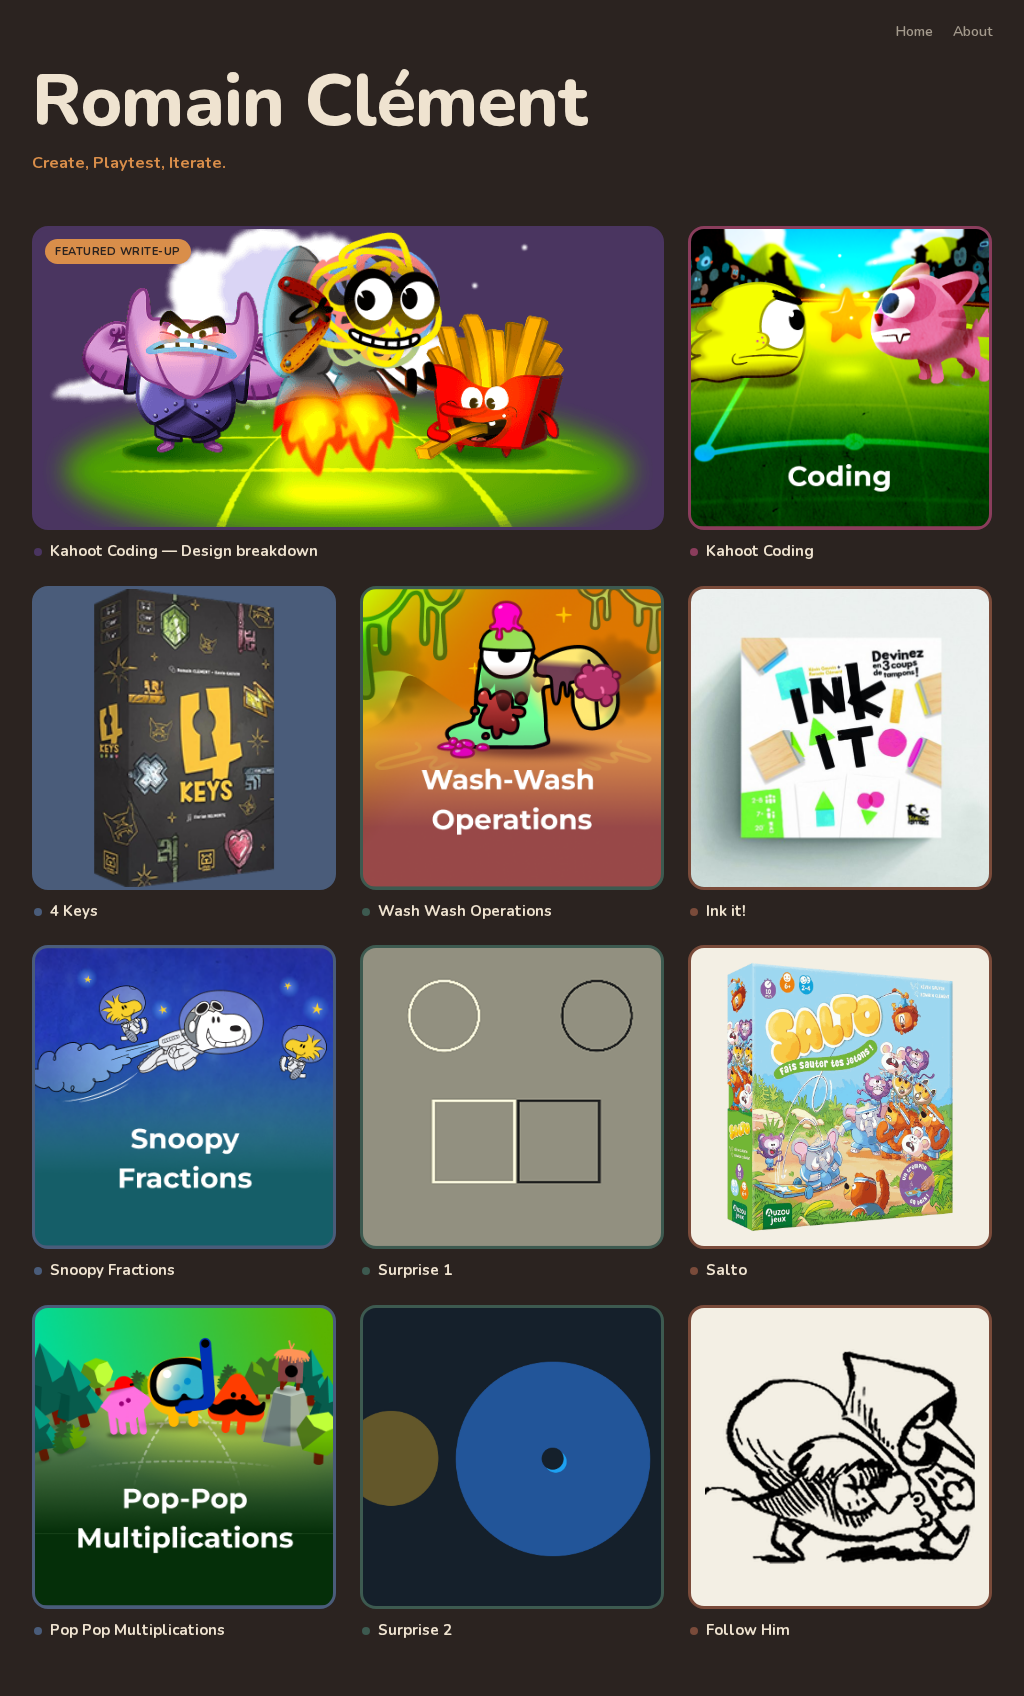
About (972, 31)
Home (914, 31)
